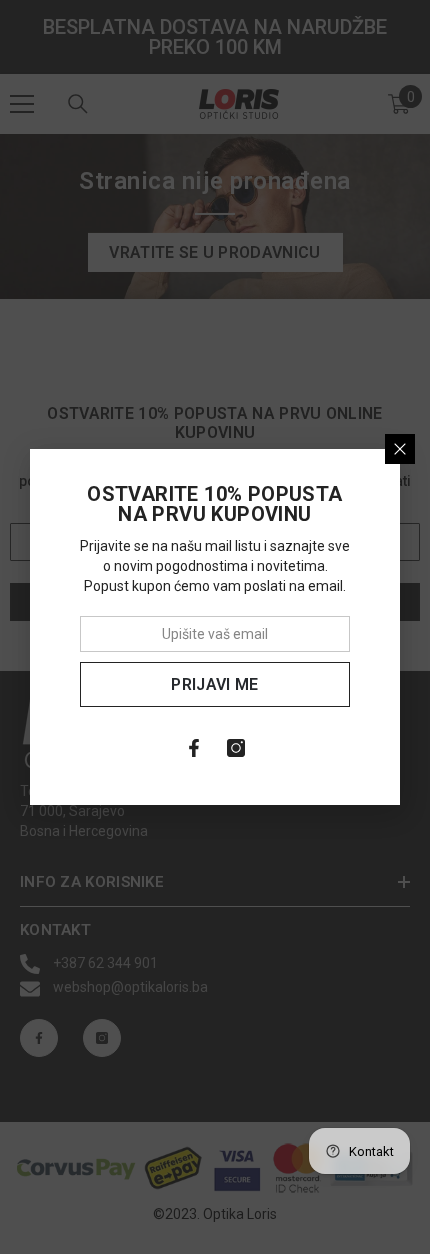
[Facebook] (194, 748)
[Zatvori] (400, 449)
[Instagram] (236, 748)
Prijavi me (214, 684)
